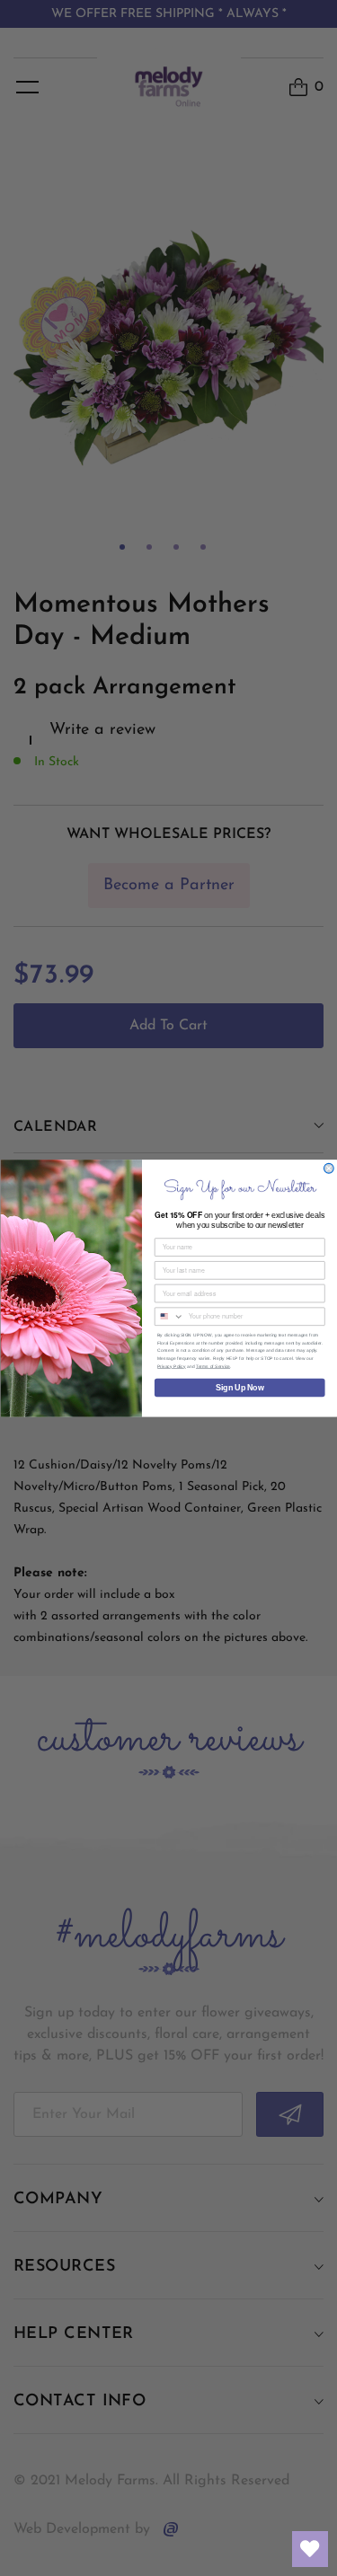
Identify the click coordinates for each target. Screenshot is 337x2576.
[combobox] (169, 1316)
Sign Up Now (239, 1387)
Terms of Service (213, 1366)
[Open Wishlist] (310, 2549)
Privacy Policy (172, 1366)
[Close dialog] (328, 1168)
